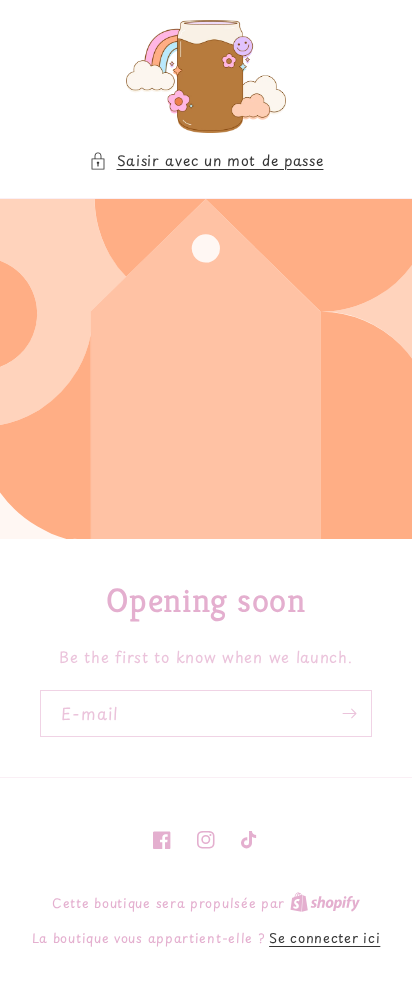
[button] (206, 160)
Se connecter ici (324, 937)
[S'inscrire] (349, 713)
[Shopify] (325, 902)
